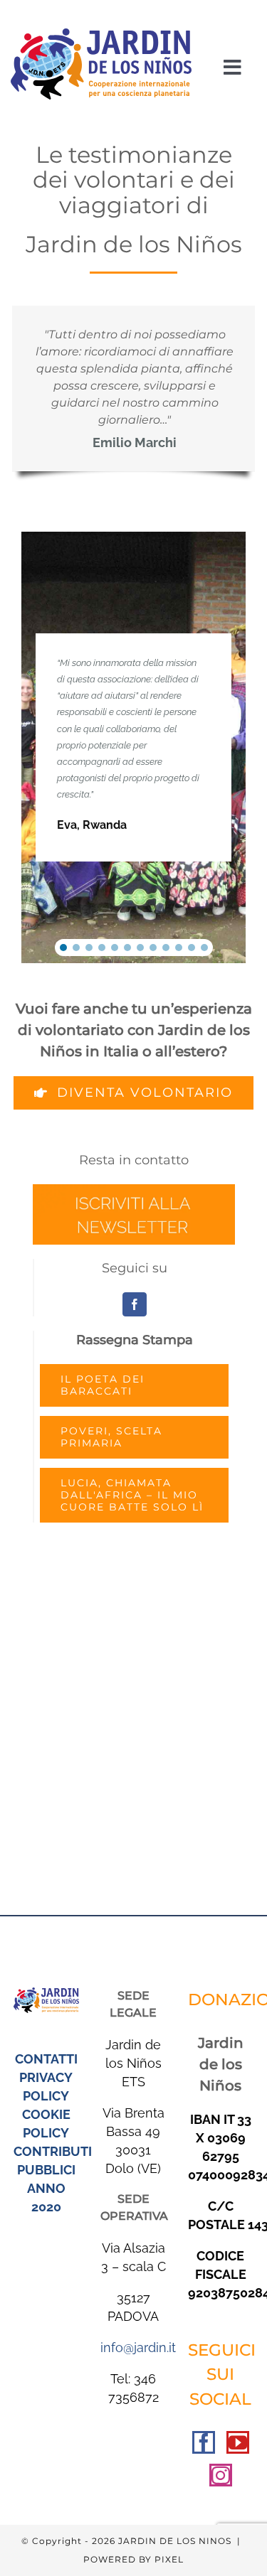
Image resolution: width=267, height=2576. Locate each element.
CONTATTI (46, 2059)
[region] (133, 747)
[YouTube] (238, 2442)
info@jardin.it (138, 2347)
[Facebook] (204, 2442)
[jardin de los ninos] (101, 34)
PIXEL (169, 2559)
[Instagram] (221, 2475)
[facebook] (135, 1304)
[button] (63, 948)
